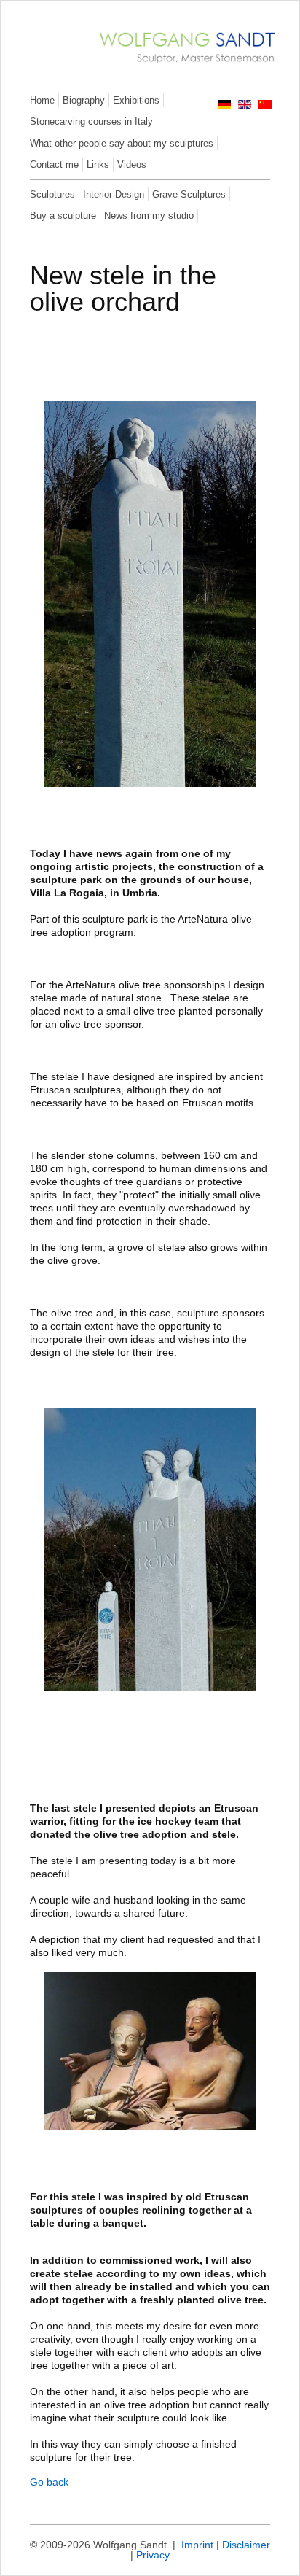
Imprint (197, 2545)
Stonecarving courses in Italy (91, 121)
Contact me (54, 164)
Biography (84, 100)
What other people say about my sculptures (122, 143)
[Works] (179, 67)
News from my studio (149, 216)
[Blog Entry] (245, 105)
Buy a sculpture (63, 216)
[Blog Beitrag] (224, 105)
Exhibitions (136, 100)
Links (98, 164)
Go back (49, 2482)
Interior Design (114, 194)
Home (42, 100)
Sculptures (52, 194)
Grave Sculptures (189, 194)
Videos (132, 164)
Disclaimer (246, 2545)
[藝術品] (265, 105)
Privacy (153, 2555)
